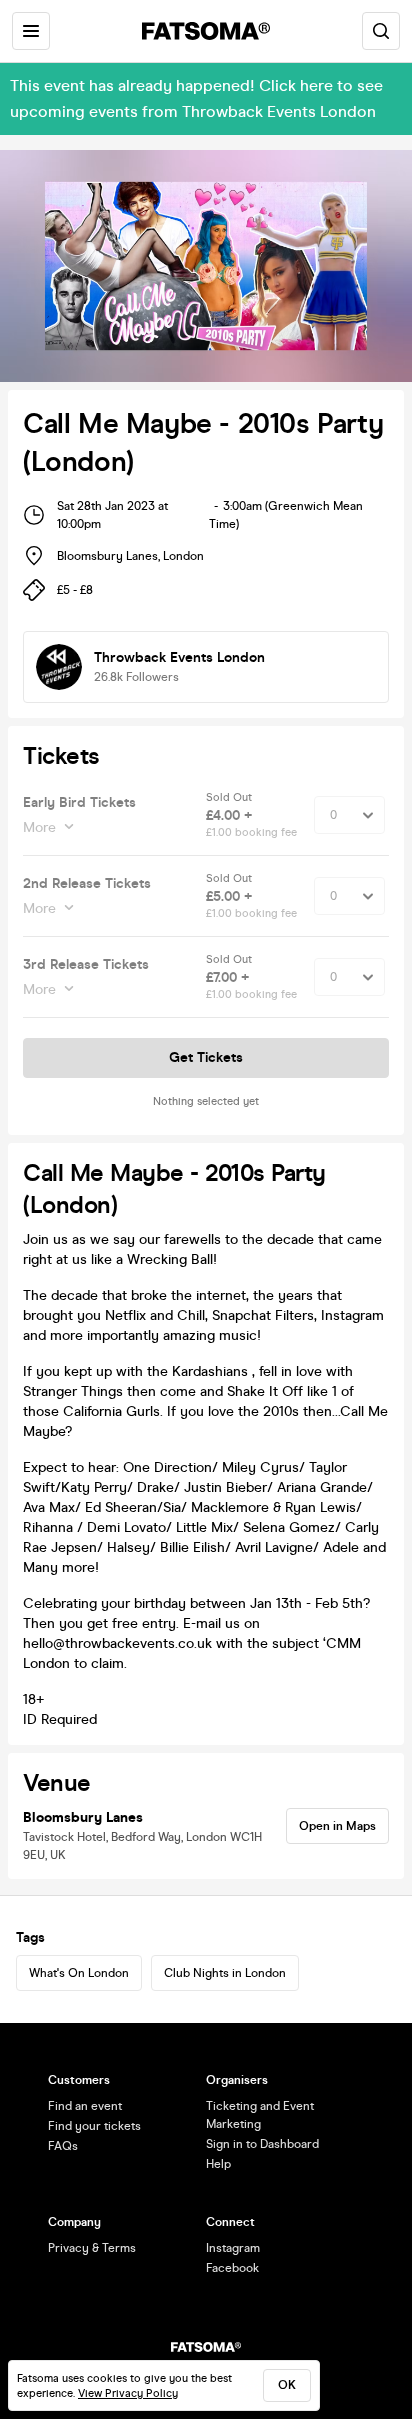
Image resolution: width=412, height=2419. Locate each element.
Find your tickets (94, 2126)
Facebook (232, 2268)
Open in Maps (337, 1826)
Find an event (85, 2106)
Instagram (233, 2248)
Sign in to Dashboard (262, 2144)
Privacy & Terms (92, 2248)
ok (287, 2385)
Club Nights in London (225, 1973)
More (39, 827)
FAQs (63, 2146)
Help (218, 2164)
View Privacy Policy (128, 2393)
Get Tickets (206, 1057)
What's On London (79, 1973)
